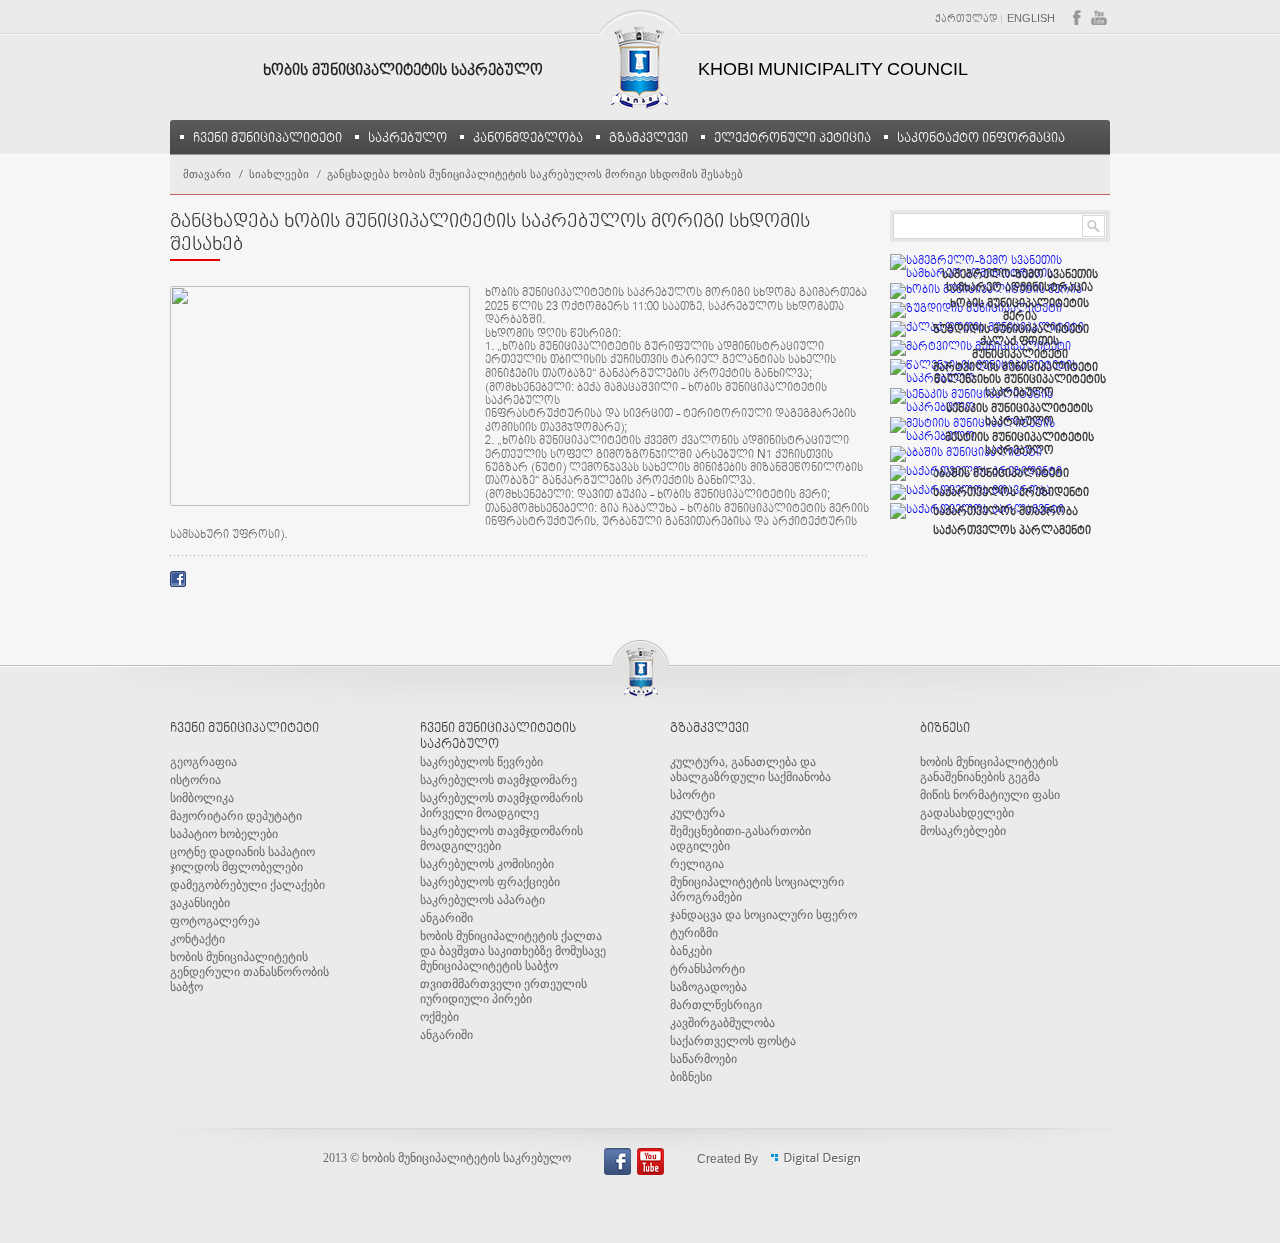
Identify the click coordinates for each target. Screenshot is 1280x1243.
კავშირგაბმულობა (722, 1023)
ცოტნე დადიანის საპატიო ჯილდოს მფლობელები (242, 859)
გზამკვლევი (648, 138)
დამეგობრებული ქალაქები (247, 885)
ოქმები (439, 1017)
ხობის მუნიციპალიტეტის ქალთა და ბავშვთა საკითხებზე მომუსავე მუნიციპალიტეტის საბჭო (513, 951)
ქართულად (966, 19)
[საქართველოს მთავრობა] (970, 492)
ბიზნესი (691, 1077)
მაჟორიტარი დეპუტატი (236, 816)
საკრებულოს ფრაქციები (490, 882)
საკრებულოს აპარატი (482, 900)
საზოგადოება (708, 987)
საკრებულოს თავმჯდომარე (498, 780)
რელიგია (697, 864)
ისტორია (195, 780)
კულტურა (697, 813)
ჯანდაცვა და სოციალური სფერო (763, 915)
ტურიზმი (694, 933)
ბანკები (691, 951)
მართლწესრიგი (716, 1005)
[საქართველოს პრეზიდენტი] (976, 473)
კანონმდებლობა (528, 138)
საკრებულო (407, 138)
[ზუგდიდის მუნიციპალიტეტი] (976, 310)
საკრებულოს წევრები (481, 762)
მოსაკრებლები (963, 831)
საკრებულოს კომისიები (487, 864)
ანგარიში (446, 918)
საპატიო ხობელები (224, 834)
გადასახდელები (967, 813)
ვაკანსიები (200, 903)
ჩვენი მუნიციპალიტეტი (267, 138)
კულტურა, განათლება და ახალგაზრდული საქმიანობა (750, 769)
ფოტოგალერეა (215, 921)
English (1031, 19)
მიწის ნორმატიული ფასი (990, 795)
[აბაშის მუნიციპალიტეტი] (966, 454)
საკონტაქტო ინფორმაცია (981, 138)
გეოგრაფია (203, 762)
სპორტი (692, 795)
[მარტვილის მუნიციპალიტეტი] (980, 348)
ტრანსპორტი (707, 969)
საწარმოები (703, 1059)
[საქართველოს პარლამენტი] (977, 511)
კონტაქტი (197, 939)
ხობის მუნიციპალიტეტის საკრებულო (403, 71)
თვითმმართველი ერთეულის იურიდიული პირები (503, 991)
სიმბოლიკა (202, 798)
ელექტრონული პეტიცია (792, 138)
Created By (729, 1159)
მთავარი (207, 174)
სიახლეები (279, 174)
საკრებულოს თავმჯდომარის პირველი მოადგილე (501, 805)
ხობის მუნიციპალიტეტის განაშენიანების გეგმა (989, 769)
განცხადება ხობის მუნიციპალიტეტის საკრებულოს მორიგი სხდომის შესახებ (535, 174)
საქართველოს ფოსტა (733, 1041)
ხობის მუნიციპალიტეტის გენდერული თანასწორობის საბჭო (249, 972)
